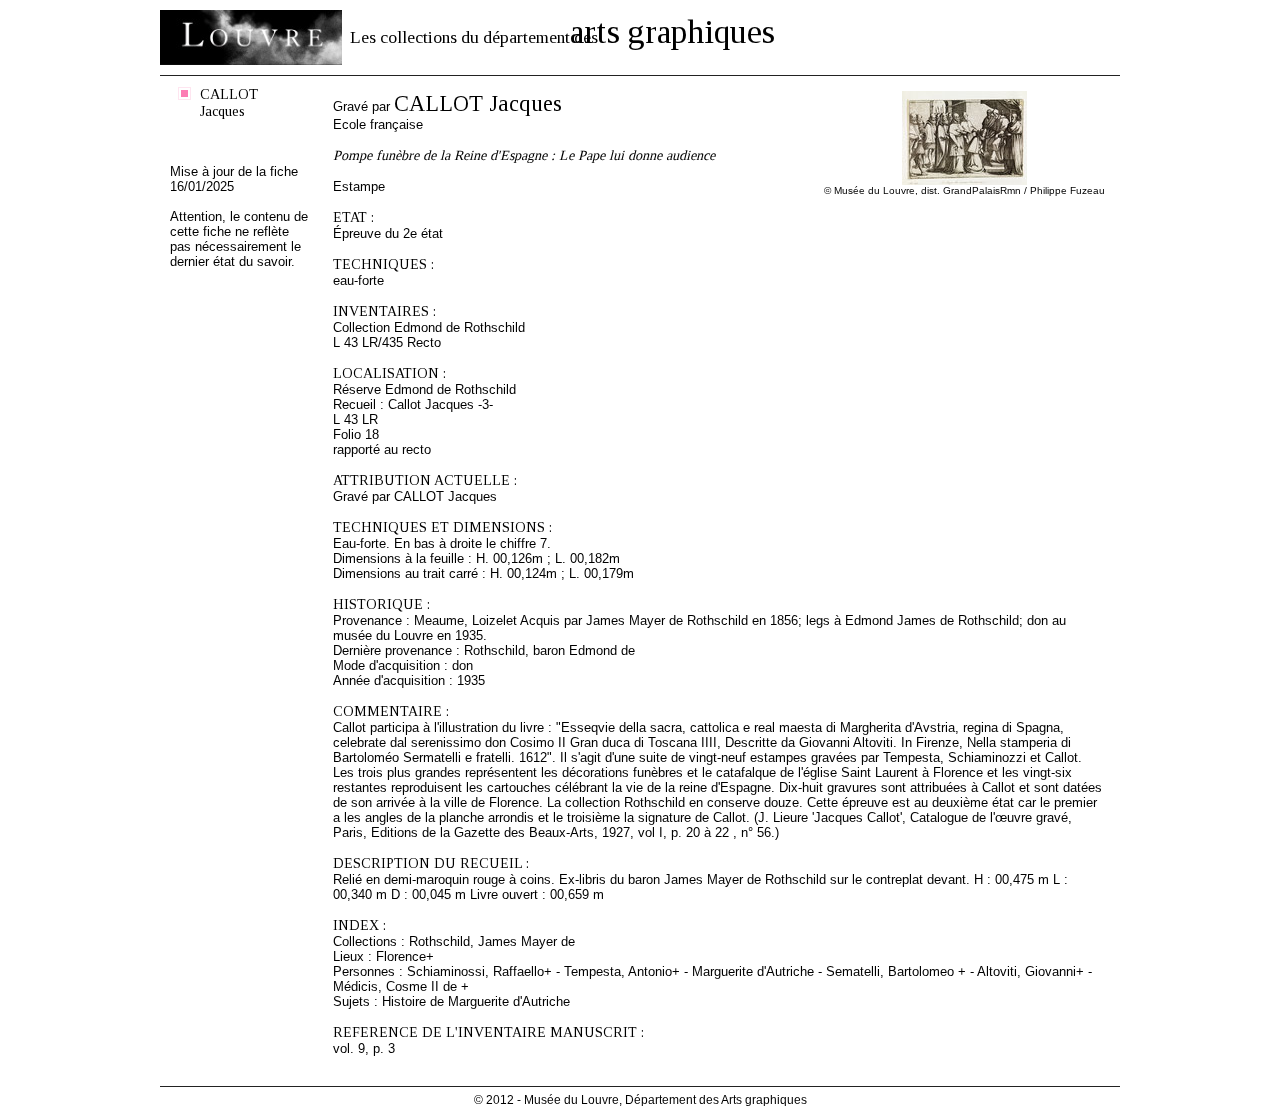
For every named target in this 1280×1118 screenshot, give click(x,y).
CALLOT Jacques (229, 102)
